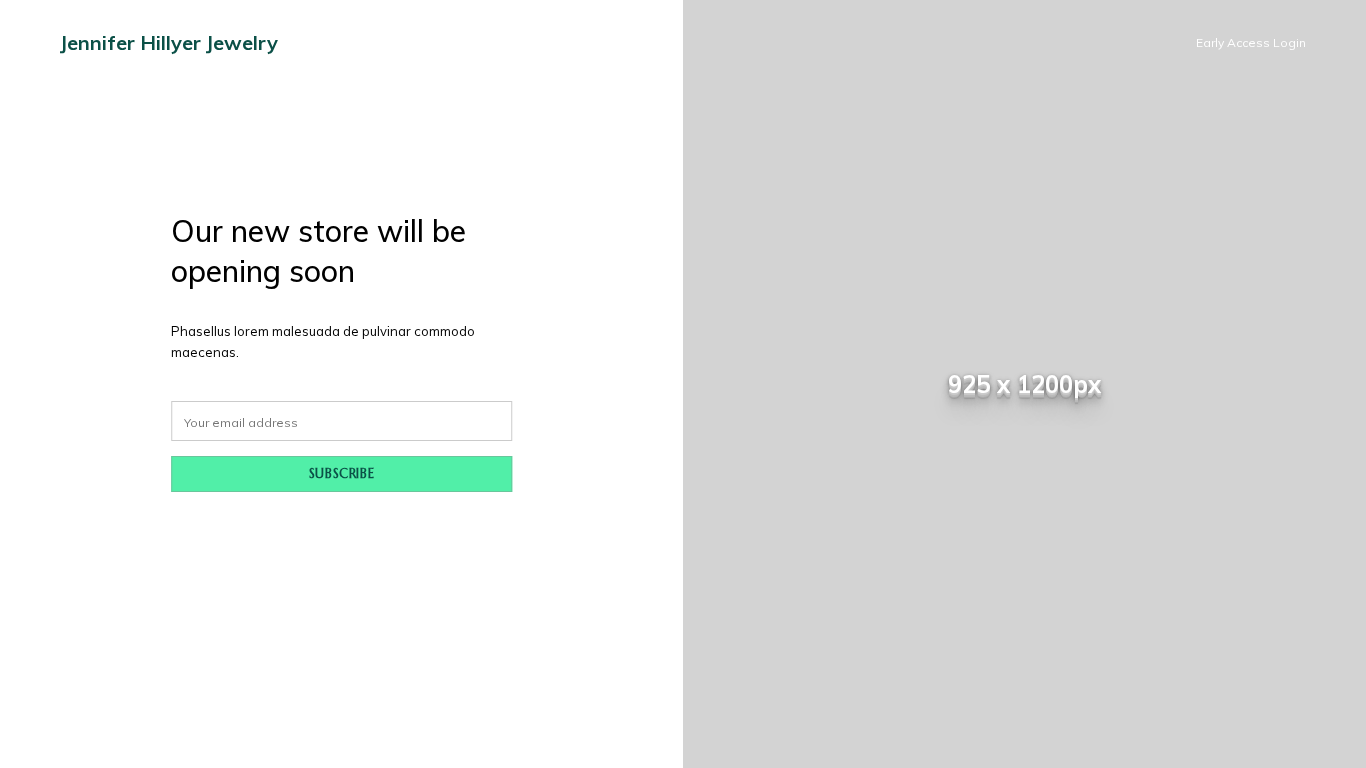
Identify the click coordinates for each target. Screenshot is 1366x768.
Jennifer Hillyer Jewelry (169, 42)
